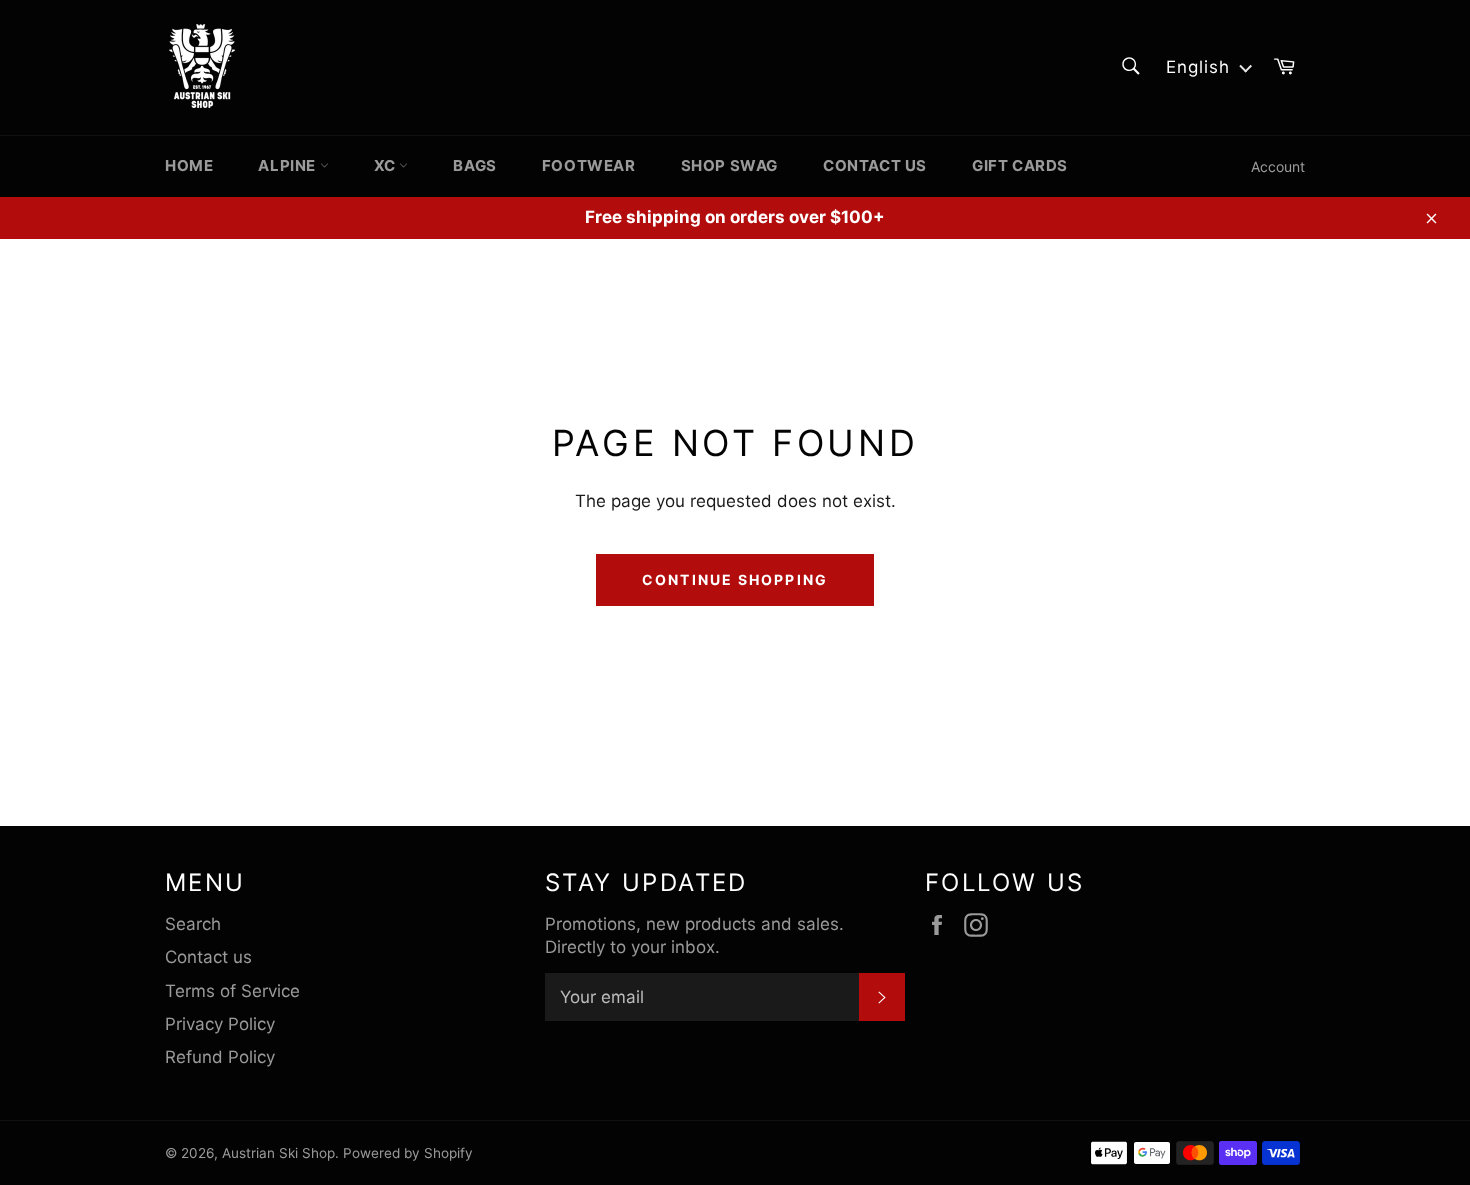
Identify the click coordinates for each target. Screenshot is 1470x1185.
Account (1278, 166)
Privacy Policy (220, 1024)
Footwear (589, 165)
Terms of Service (232, 991)
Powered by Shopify (408, 1153)
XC (387, 165)
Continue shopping (735, 579)
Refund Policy (220, 1057)
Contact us (875, 165)
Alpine (288, 165)
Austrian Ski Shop (278, 1153)
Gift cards (1020, 165)
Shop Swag (729, 165)
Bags (474, 165)
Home (189, 165)
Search (193, 924)
